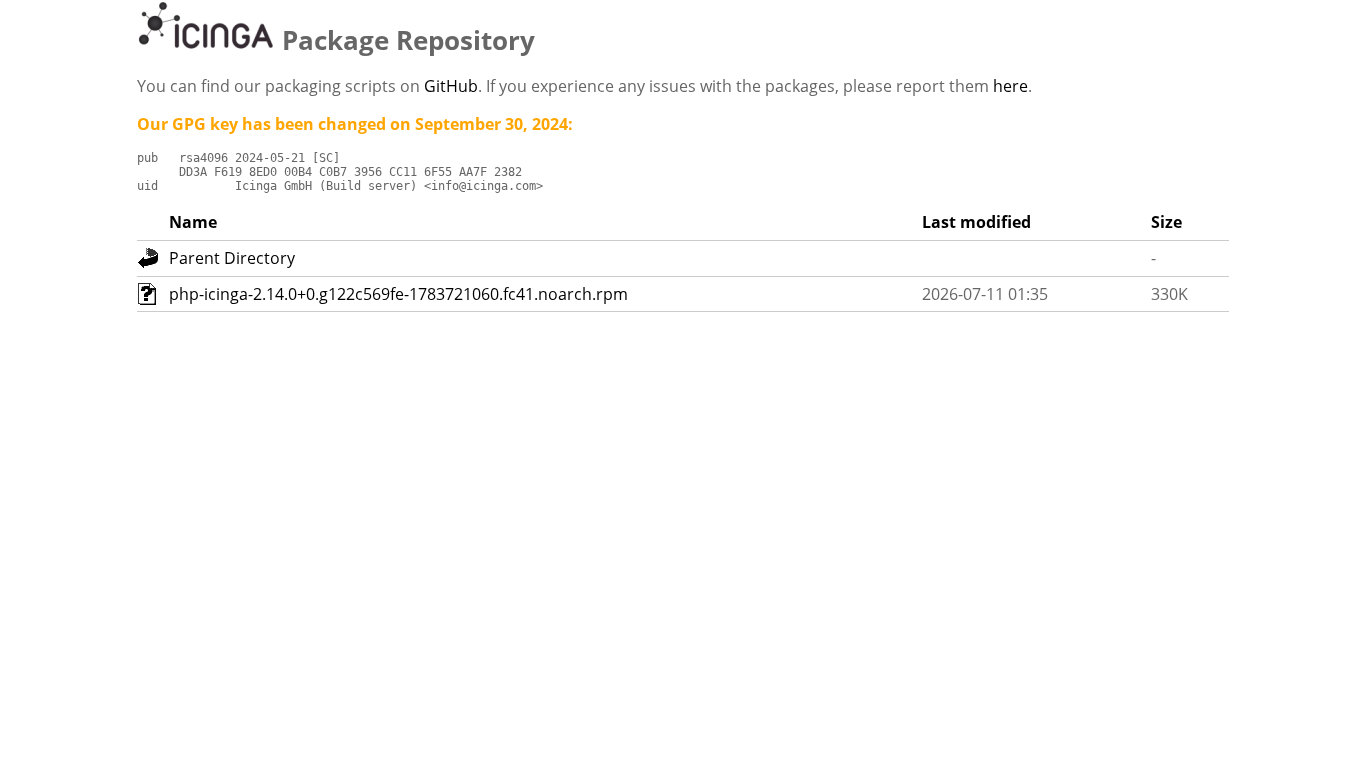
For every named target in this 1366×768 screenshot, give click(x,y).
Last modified (976, 222)
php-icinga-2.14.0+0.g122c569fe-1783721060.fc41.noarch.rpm (398, 294)
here (1010, 86)
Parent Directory (232, 258)
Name (193, 222)
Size (1166, 222)
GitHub (451, 86)
